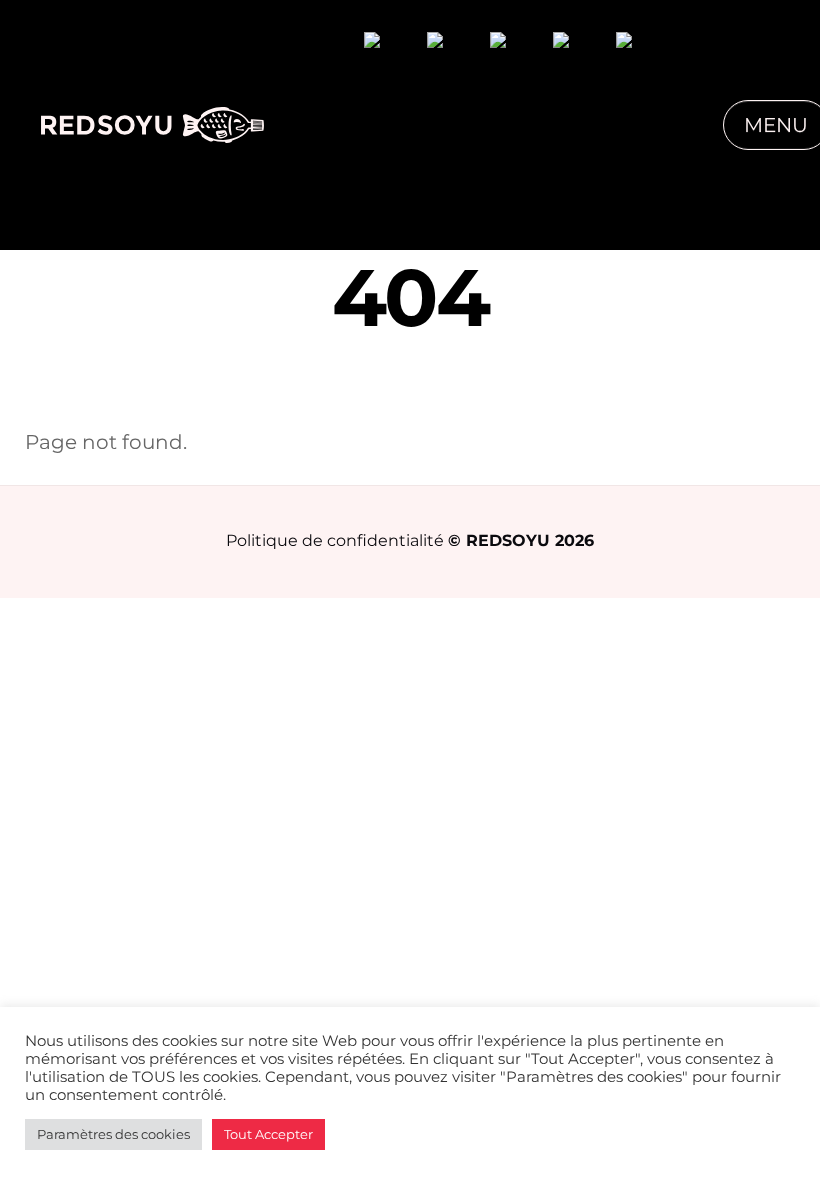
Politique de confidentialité (335, 540)
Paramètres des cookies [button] (113, 1134)
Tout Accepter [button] (268, 1134)
